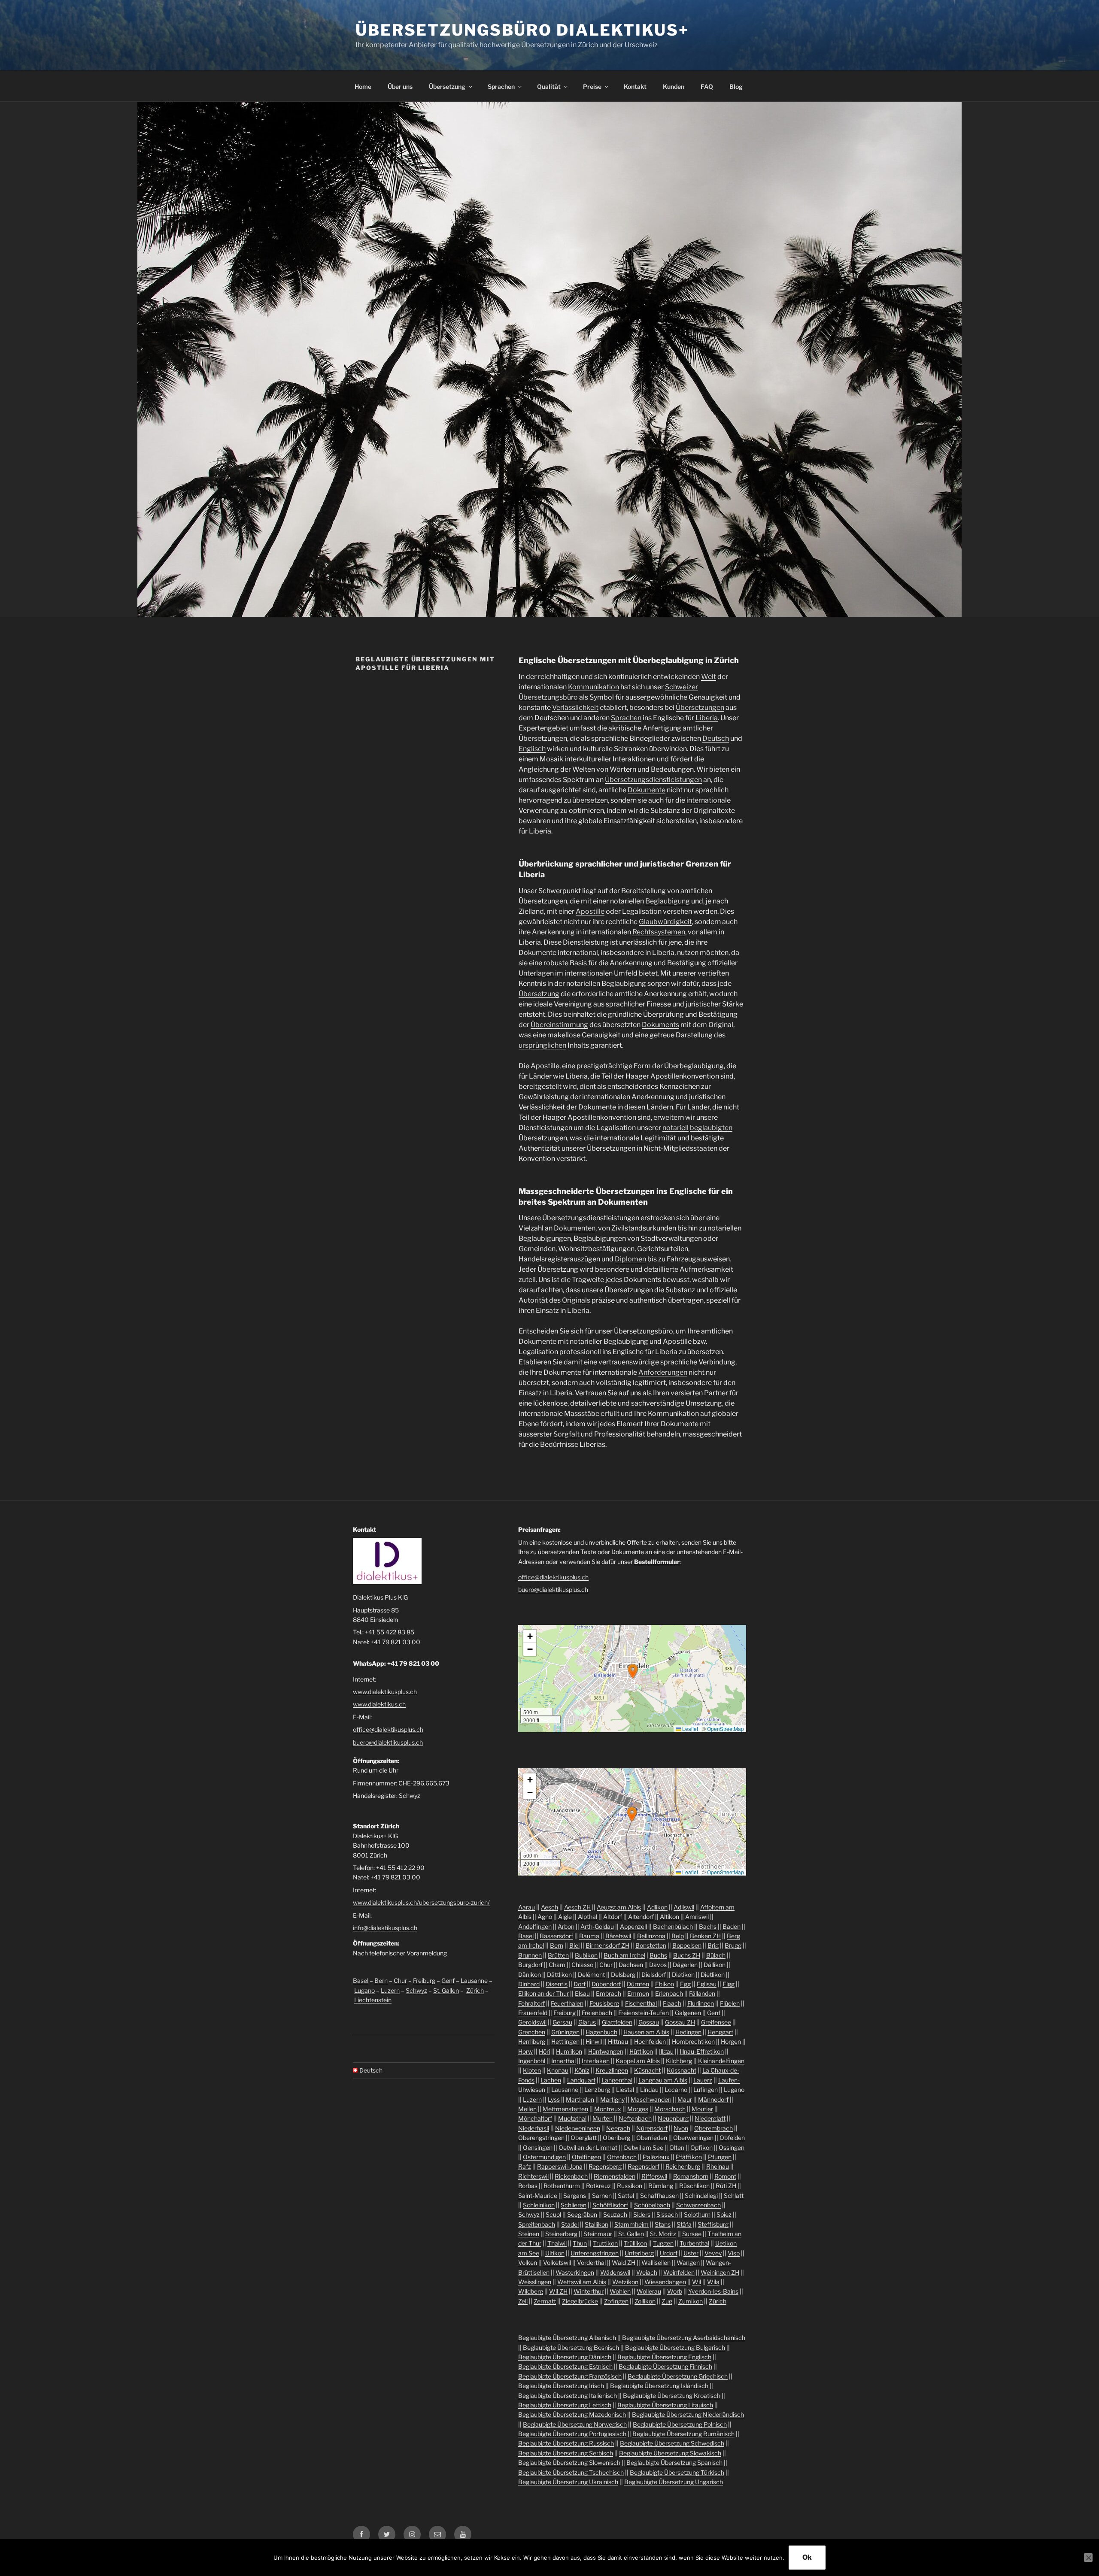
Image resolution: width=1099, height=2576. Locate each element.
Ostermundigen (544, 2157)
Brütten (558, 1955)
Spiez (724, 2214)
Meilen (527, 2109)
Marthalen (580, 2099)
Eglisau (707, 1984)
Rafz (525, 2166)
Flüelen (730, 2003)
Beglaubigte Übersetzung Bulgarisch (675, 2347)
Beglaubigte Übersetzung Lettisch (565, 2405)
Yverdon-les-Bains (713, 2291)
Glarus (587, 2022)
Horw (525, 2051)
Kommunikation (594, 687)
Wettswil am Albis (582, 2282)
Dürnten (638, 1984)
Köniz (582, 2070)
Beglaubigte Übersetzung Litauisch (665, 2405)
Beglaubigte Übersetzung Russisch (566, 2443)
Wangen (688, 2262)
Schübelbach (652, 2205)
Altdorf (613, 1917)
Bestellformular (657, 1562)
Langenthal (617, 2080)
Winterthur (589, 2291)
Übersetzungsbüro (548, 697)
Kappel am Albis (638, 2061)
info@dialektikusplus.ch (385, 1928)
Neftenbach (635, 2118)
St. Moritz (663, 2234)
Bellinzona (651, 1936)
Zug (667, 2301)
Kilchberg (679, 2061)
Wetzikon (625, 2282)
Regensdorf (644, 2166)
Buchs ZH (687, 1955)
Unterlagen (536, 973)
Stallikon (597, 2224)
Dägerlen (685, 1965)
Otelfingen (586, 2157)
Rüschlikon (694, 2186)
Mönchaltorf (535, 2118)
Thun (580, 2243)
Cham (557, 1965)
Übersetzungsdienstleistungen (653, 780)
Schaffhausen (659, 2196)
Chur (400, 1980)
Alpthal (587, 1917)
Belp (678, 1936)
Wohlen (620, 2291)
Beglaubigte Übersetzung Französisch (570, 2376)
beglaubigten (711, 1128)
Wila (713, 2282)
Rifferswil (654, 2176)
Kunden (674, 86)
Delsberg (623, 1974)
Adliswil (684, 1907)
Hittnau (618, 2041)
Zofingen (616, 2301)
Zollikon (645, 2301)
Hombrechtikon (693, 2041)
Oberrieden (652, 2138)
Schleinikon (539, 2205)
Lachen (551, 2080)
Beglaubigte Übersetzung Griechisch (678, 2376)
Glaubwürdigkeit (665, 922)
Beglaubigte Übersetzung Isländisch (659, 2386)
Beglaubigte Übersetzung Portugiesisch (572, 2434)
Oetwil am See (643, 2147)
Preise (592, 86)
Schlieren (574, 2205)
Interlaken (596, 2061)
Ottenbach (622, 2157)
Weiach (647, 2272)
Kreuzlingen (612, 2070)
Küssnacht (682, 2070)
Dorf (580, 1984)
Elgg (729, 1984)
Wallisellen (656, 2262)
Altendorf (641, 1917)
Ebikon (665, 1984)
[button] (633, 1671)
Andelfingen (535, 1926)
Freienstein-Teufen (644, 2013)
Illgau (666, 2051)
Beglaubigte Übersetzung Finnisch (665, 2366)
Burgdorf (530, 1965)
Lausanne (474, 1980)
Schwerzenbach (698, 2205)
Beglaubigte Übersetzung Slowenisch (569, 2462)
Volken (528, 2262)
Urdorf (669, 2253)
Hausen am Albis (646, 2032)
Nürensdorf (652, 2128)
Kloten (532, 2070)
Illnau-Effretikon (702, 2051)
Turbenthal (694, 2243)
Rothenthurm (562, 2186)
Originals (576, 1300)
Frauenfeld (533, 2013)
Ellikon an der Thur (543, 1993)
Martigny (612, 2099)
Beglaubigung (668, 901)
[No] (1088, 2558)
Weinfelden (679, 2272)
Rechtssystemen (659, 932)
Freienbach (597, 2013)
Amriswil (697, 1917)
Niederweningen (578, 2128)
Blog (736, 86)
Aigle (565, 1917)
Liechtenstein (373, 2000)
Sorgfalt (566, 1434)
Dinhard (529, 1984)
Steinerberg (561, 2234)
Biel (574, 1945)
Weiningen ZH (720, 2272)
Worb (675, 2291)
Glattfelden (617, 2022)
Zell (523, 2301)
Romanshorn (691, 2176)
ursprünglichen (542, 1045)
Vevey (713, 2253)
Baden (732, 1926)
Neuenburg (673, 2118)
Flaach (672, 2003)
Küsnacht (647, 2070)
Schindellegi (701, 2196)
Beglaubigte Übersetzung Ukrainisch (568, 2482)
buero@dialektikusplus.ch (388, 1742)
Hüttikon (641, 2051)
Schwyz (416, 1990)
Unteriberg (639, 2253)
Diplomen (630, 1259)
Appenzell (633, 1926)
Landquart (581, 2080)
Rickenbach (571, 2176)
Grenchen (532, 2032)
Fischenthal (641, 2003)
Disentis (557, 1984)
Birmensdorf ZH (607, 1945)
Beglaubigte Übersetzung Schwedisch (672, 2443)
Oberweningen (693, 2138)
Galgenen (688, 2013)
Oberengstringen (541, 2138)
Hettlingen (565, 2041)
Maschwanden (651, 2099)
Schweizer (682, 687)
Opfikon (701, 2147)
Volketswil (557, 2262)
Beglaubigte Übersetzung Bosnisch (571, 2347)
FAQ (707, 86)
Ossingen (732, 2147)
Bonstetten (651, 1945)
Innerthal (563, 2061)
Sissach (667, 2214)
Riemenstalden (615, 2176)
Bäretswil (618, 1936)
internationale (709, 800)
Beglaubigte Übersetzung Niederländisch (688, 2414)
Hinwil (594, 2041)
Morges (638, 2109)
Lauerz (703, 2080)
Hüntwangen (606, 2051)
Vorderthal (591, 2262)
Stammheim (631, 2224)
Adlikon (657, 1907)
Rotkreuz (598, 2186)
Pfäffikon (689, 2157)
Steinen (529, 2234)
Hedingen (688, 2032)
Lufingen (706, 2090)
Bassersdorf (556, 1936)
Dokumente (647, 790)
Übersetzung (447, 86)
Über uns (400, 86)
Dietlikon (713, 1974)
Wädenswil (615, 2272)
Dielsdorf (654, 1974)
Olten (677, 2147)
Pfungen (720, 2157)
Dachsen (631, 1965)
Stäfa (684, 2224)
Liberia (707, 718)
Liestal (625, 2090)
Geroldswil (532, 2022)
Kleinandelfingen (721, 2061)
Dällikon (715, 1965)
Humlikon (569, 2051)
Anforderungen (663, 1372)
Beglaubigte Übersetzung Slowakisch (670, 2453)
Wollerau (649, 2291)
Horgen (731, 2041)
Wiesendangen (665, 2282)
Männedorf (713, 2099)
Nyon (681, 2128)
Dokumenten (575, 1228)
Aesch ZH (577, 1907)
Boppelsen (687, 1945)
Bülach (716, 1955)
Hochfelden (650, 2041)
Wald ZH (624, 2262)
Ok (807, 2557)
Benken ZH (705, 1936)
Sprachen (501, 86)
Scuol (553, 2214)
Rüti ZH (726, 2186)
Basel (361, 1980)
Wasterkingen (575, 2272)
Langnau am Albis (663, 2080)
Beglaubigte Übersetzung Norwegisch (575, 2424)
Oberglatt (584, 2138)
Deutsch (716, 738)
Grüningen (565, 2032)
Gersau (562, 2022)
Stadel (570, 2224)
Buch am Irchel (624, 1955)
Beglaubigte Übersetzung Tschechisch (571, 2472)
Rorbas (528, 2186)
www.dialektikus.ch (379, 1704)
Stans (663, 2224)
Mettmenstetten (565, 2109)
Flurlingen (701, 2003)
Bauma (589, 1936)
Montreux (608, 2109)
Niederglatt (710, 2118)
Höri (544, 2051)
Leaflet (689, 1729)
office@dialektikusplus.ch (388, 1729)
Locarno (676, 2090)
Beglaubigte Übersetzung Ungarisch (674, 2482)
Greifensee (716, 2022)
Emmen (638, 1993)
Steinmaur (598, 2234)
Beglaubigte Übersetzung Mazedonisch (572, 2414)
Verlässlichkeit (575, 708)
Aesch (549, 1907)
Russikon (630, 2186)
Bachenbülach (673, 1926)
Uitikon (555, 2253)
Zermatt (545, 2301)
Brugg (733, 1945)
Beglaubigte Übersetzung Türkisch (677, 2472)
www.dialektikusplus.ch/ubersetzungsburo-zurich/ (421, 1902)
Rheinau (718, 2166)
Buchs (658, 1955)
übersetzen (590, 800)
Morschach (670, 2109)
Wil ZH (558, 2291)
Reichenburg (683, 2166)
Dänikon (530, 1974)
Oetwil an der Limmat (588, 2147)
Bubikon (586, 1955)
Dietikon (683, 1974)
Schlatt (734, 2196)
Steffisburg (713, 2224)
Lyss (554, 2099)
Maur (685, 2099)
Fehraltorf (531, 2003)
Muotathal (572, 2118)
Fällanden (702, 1993)
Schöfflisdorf (610, 2205)
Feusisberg (604, 2003)
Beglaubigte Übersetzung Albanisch (567, 2338)
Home (363, 86)
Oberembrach (713, 2128)
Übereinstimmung (559, 1025)
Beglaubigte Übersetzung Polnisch (680, 2424)
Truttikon (605, 2243)
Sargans (575, 2196)
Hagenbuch (601, 2032)
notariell (675, 1128)
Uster (691, 2253)
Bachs (708, 1926)
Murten (603, 2118)
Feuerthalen (567, 2003)
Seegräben (582, 2214)
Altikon (669, 1917)
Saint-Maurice (538, 2196)
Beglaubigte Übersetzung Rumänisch (683, 2434)
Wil (697, 2282)
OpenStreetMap (726, 1729)
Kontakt (635, 86)
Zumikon (691, 2301)
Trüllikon (635, 2243)
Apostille (590, 911)
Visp (734, 2253)
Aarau (527, 1907)
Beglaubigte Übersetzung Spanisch (674, 2462)
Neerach (618, 2128)
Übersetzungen (700, 708)
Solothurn (697, 2214)
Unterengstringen (595, 2253)
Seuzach (615, 2214)
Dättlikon (559, 1974)
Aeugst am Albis (619, 1907)
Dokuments (660, 1025)
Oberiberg (616, 2138)
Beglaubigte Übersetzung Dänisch (565, 2357)
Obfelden (732, 2138)
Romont (725, 2176)
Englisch (532, 749)
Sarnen (602, 2196)
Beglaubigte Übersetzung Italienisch (568, 2396)
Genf (448, 1980)
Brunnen (530, 1955)
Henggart (720, 2032)
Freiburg (424, 1980)
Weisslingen (535, 2282)
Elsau (582, 1993)
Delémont (591, 1974)
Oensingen (538, 2147)
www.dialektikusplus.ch (385, 1692)
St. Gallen (446, 1990)
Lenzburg (597, 2090)
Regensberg (605, 2166)
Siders (642, 2214)
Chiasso (582, 1965)
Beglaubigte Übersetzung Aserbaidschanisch (684, 2338)
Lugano (364, 1990)
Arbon (566, 1926)
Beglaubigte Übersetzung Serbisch (566, 2453)
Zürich (475, 1990)
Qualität (549, 86)
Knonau (558, 2070)
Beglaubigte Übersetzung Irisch (561, 2386)
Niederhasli (534, 2128)
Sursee (692, 2234)
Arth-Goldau (597, 1926)
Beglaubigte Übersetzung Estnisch (565, 2366)
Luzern (390, 1990)
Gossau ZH (680, 2022)
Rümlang (661, 2186)
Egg (685, 1984)
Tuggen (663, 2243)
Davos (658, 1965)
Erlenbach (669, 1993)
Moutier (702, 2109)
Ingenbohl (532, 2061)
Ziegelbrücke (580, 2301)
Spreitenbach (537, 2224)
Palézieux (656, 2157)
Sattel (626, 2196)
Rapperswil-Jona (560, 2166)
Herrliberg (532, 2041)
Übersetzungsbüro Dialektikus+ (522, 30)
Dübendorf (606, 1984)
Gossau (649, 2022)
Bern (381, 1980)
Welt (709, 677)
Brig (713, 1945)
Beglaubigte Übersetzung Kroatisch (672, 2396)
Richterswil (533, 2176)
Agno (545, 1917)
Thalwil (557, 2243)
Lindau (649, 2090)
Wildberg (531, 2291)
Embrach (609, 1993)
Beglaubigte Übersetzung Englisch (664, 2357)
